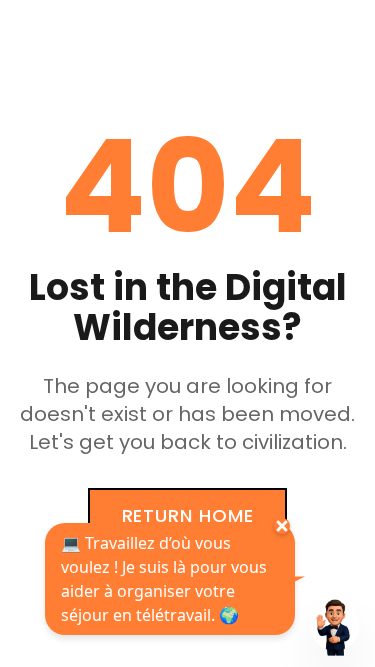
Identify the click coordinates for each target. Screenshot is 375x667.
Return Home (188, 515)
